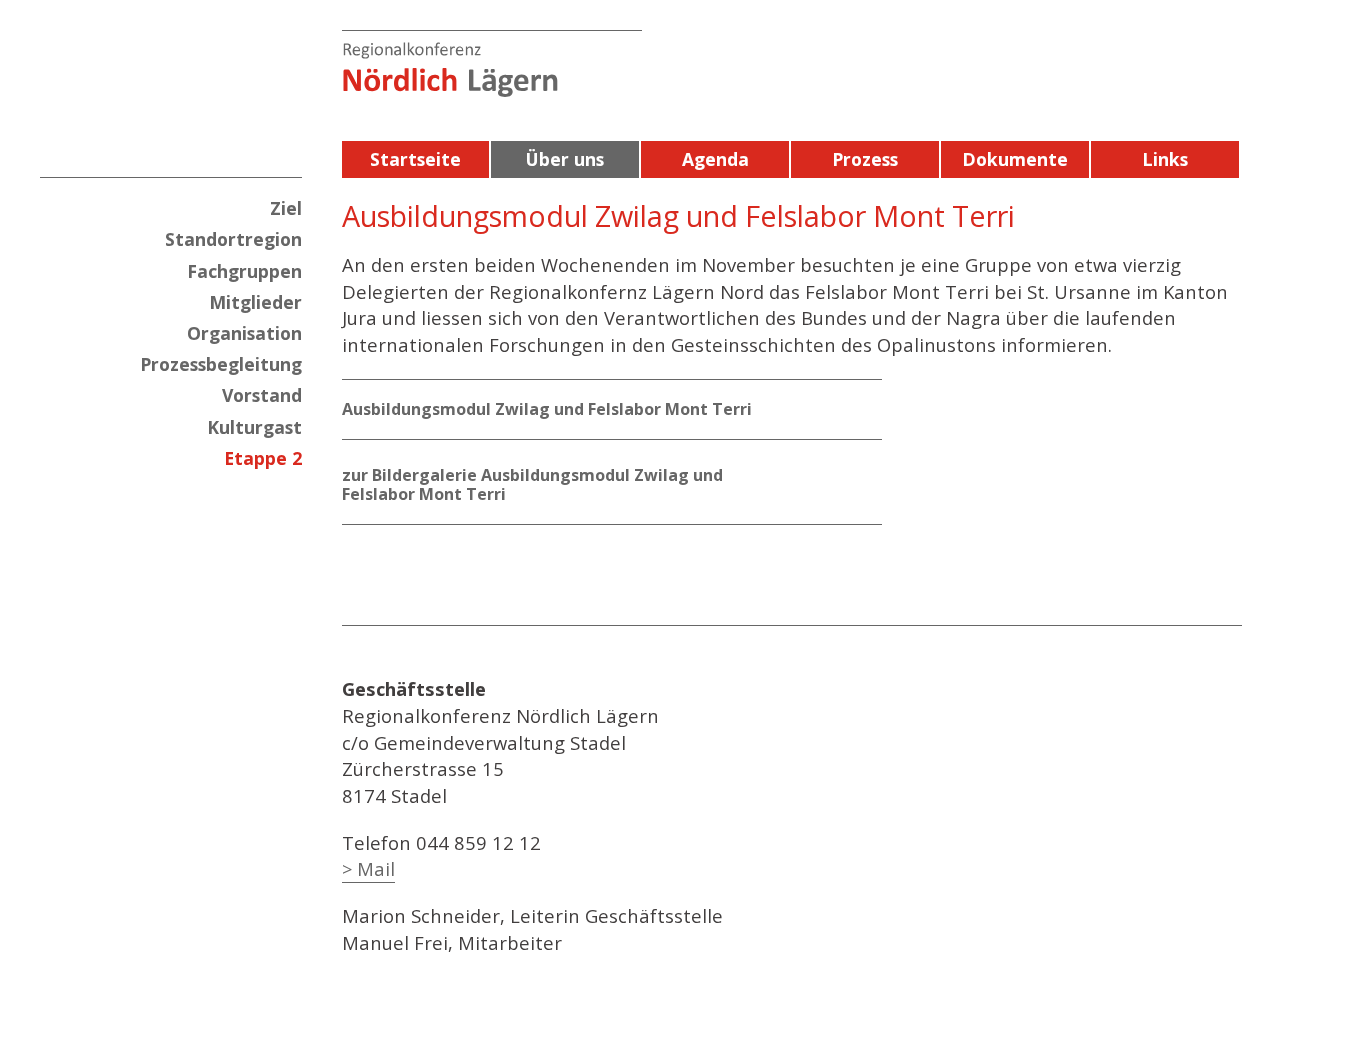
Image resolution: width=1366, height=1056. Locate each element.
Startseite (415, 159)
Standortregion (233, 239)
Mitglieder (255, 302)
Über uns (565, 159)
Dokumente (1015, 159)
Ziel (286, 208)
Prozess (865, 159)
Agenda (715, 159)
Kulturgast (254, 427)
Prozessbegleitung (221, 364)
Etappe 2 (263, 458)
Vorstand (262, 395)
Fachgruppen (244, 271)
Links (1165, 159)
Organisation (244, 333)
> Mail (368, 868)
